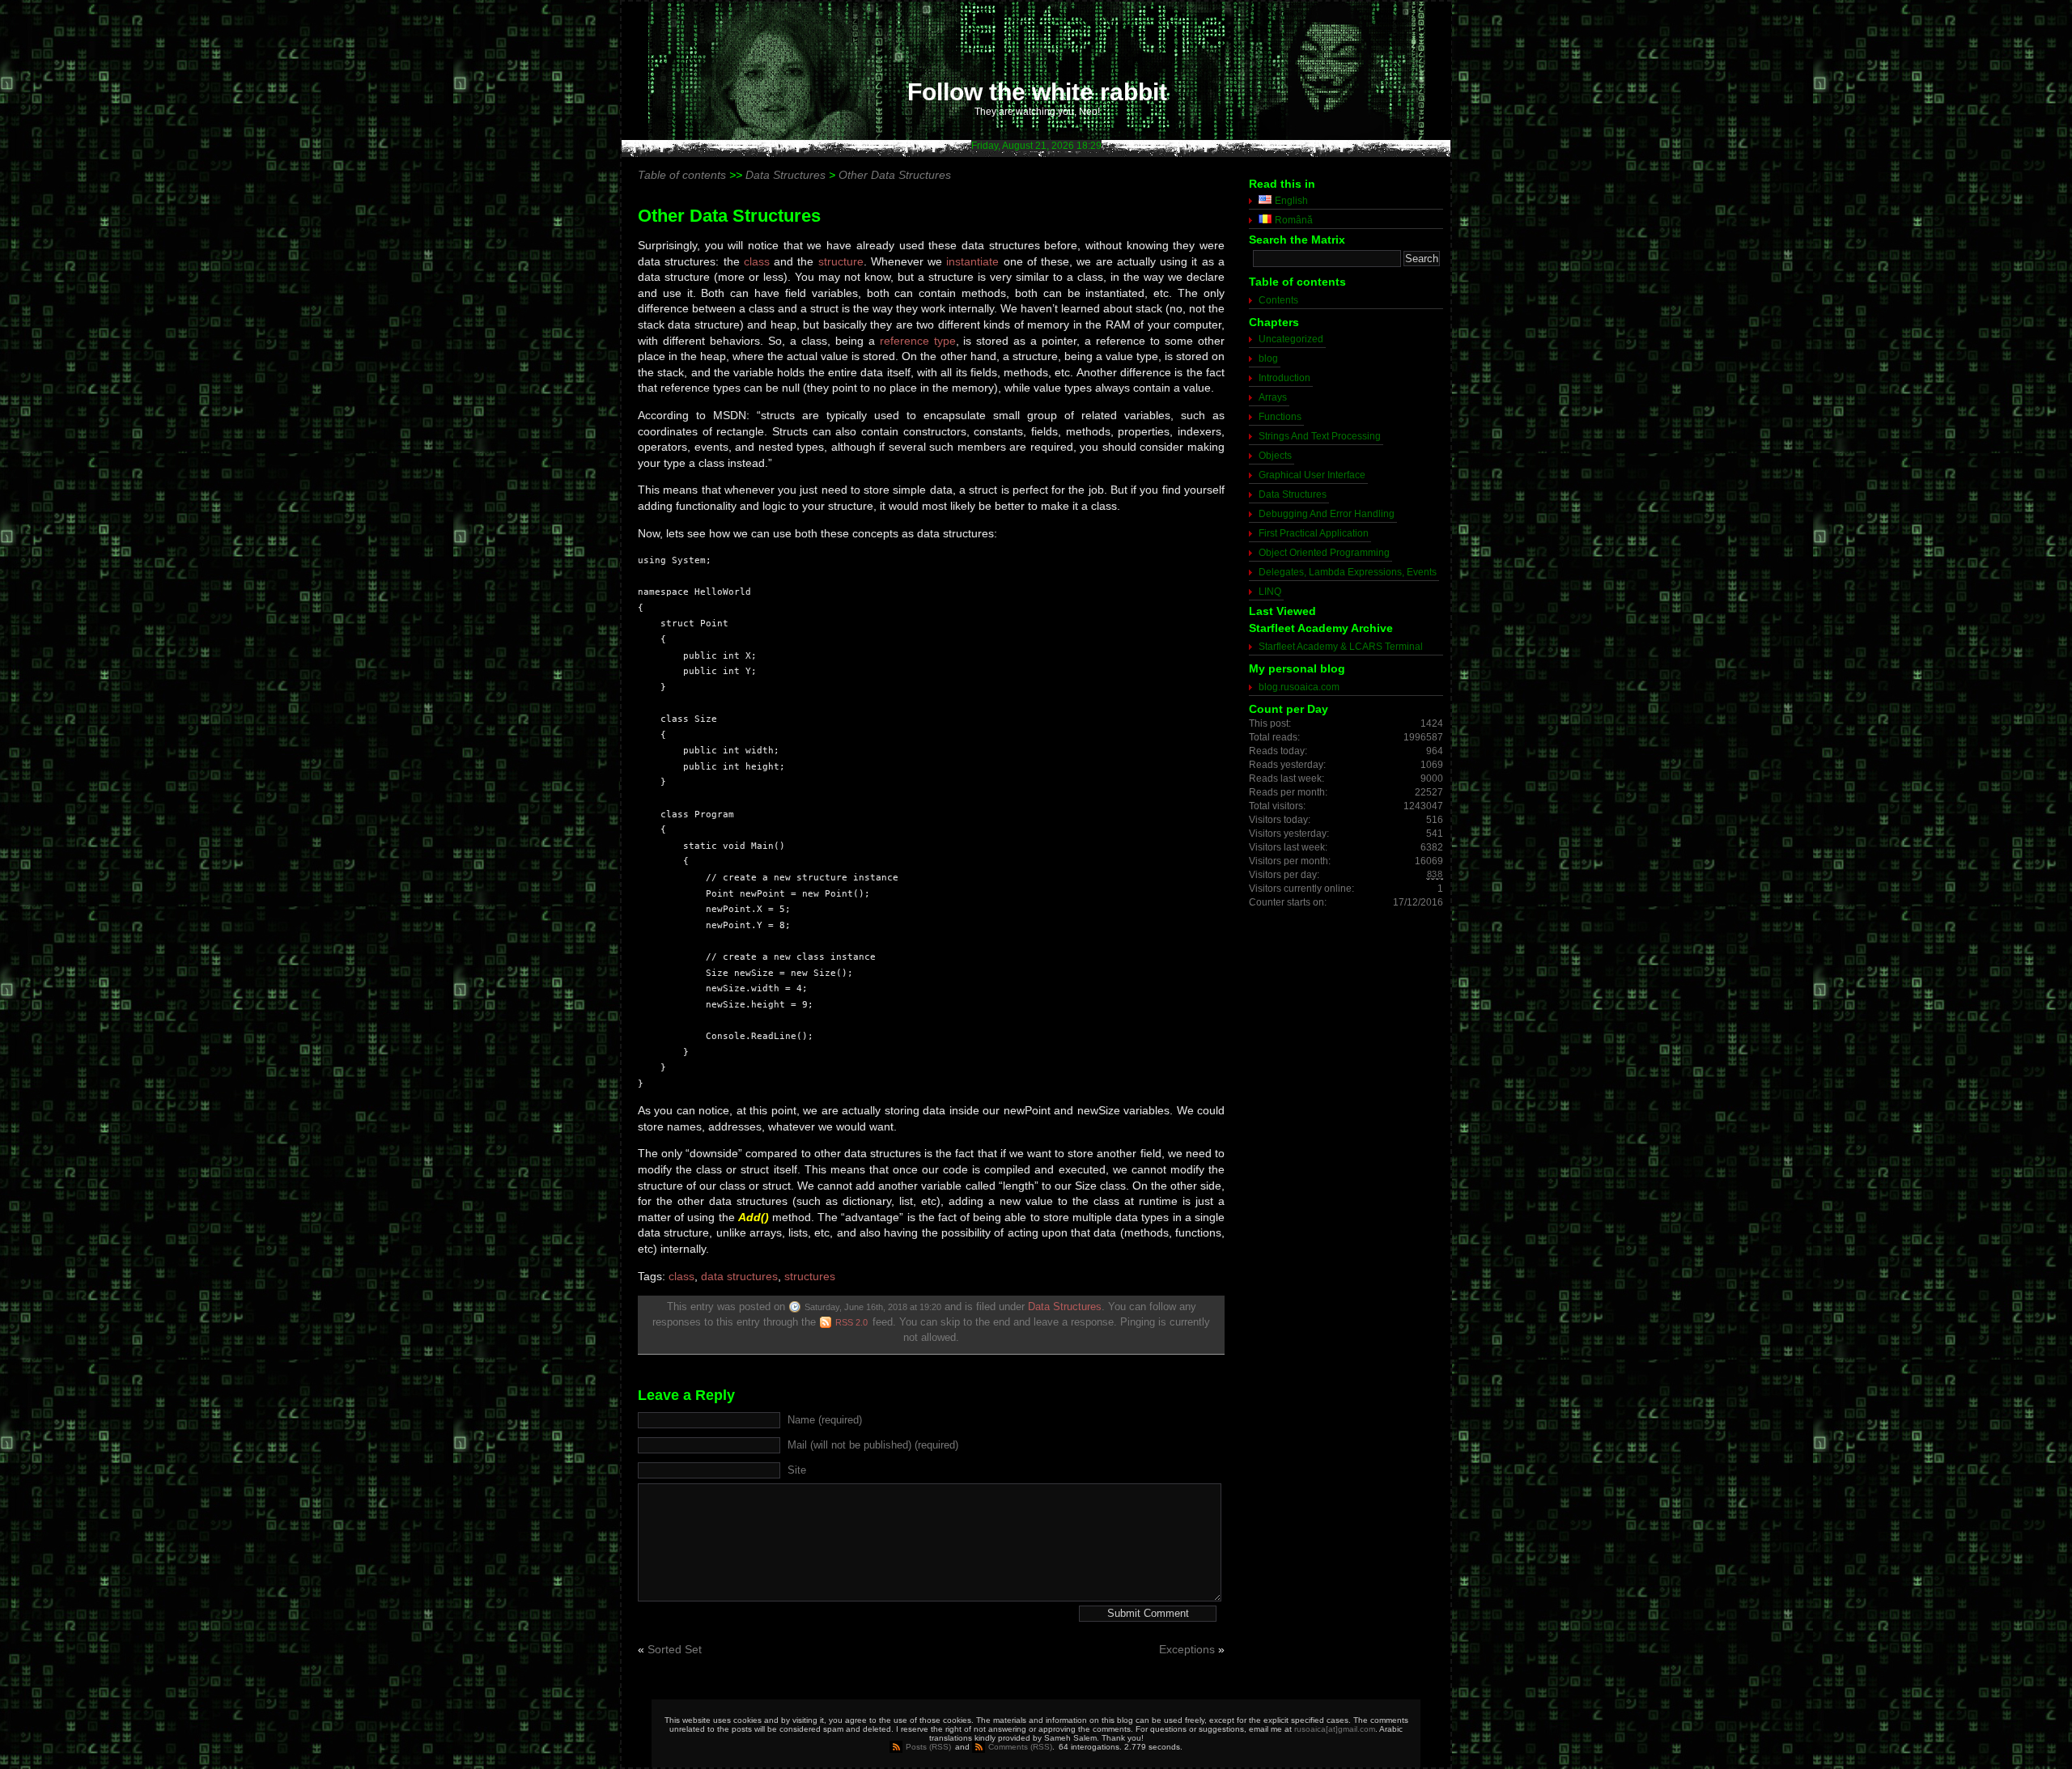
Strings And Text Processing (1320, 436)
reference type (918, 341)
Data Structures (1065, 1307)
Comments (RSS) (1020, 1747)
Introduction (1284, 378)
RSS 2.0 (851, 1322)
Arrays (1273, 397)
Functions (1280, 417)
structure (841, 261)
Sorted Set (675, 1649)
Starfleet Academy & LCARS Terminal (1341, 647)
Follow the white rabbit (1037, 92)
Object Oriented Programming (1324, 553)
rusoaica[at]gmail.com (1335, 1729)
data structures (739, 1276)
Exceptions (1187, 1649)
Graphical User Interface (1312, 475)
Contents (1278, 300)
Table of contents (682, 175)
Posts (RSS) (928, 1747)
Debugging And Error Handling (1327, 514)
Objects (1275, 456)
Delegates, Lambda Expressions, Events (1348, 572)
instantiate (972, 261)
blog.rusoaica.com (1299, 687)
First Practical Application (1314, 533)
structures (810, 1276)
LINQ (1270, 592)
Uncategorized (1291, 339)
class (757, 261)
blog (1268, 358)
